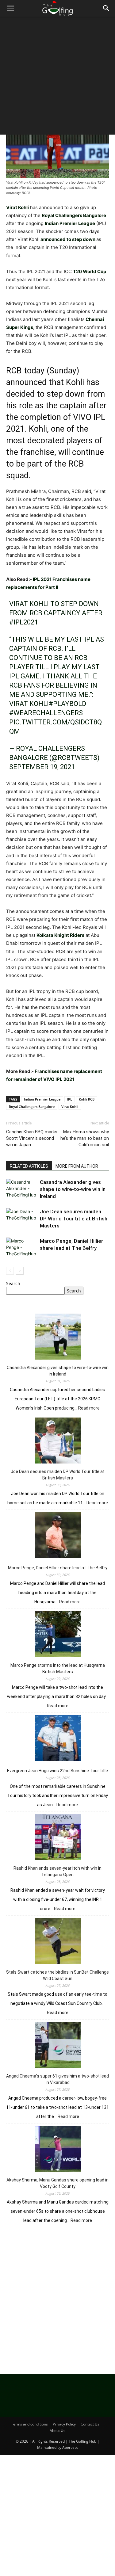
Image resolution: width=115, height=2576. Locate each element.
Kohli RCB (87, 1099)
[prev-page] (10, 1271)
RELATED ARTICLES (29, 1166)
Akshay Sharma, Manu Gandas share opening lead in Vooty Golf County (57, 2183)
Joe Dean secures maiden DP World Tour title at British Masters (74, 1219)
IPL (70, 1099)
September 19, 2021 (42, 767)
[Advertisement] (57, 77)
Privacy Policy (64, 2424)
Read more (89, 1408)
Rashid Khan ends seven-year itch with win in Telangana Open (57, 1871)
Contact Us (90, 2424)
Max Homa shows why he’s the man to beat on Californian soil (85, 1138)
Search (13, 1283)
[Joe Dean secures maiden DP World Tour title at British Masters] (21, 1219)
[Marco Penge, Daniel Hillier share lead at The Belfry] (21, 1248)
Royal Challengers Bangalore (32, 1107)
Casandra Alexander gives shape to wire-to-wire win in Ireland (73, 1189)
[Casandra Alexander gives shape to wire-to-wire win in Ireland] (21, 1189)
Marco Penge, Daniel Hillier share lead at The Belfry (58, 1568)
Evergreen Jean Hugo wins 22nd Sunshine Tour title (57, 1771)
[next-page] (20, 1271)
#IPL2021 (24, 622)
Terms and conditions (29, 2424)
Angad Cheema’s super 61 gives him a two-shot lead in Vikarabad (57, 2079)
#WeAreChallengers (46, 713)
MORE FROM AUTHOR (77, 1166)
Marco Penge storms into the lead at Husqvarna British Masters (58, 1668)
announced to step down (68, 239)
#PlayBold (67, 704)
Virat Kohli (70, 1107)
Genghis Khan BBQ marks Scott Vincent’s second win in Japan (32, 1138)
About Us (57, 2431)
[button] (10, 8)
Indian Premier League (42, 1099)
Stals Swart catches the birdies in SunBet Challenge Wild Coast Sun (57, 1975)
